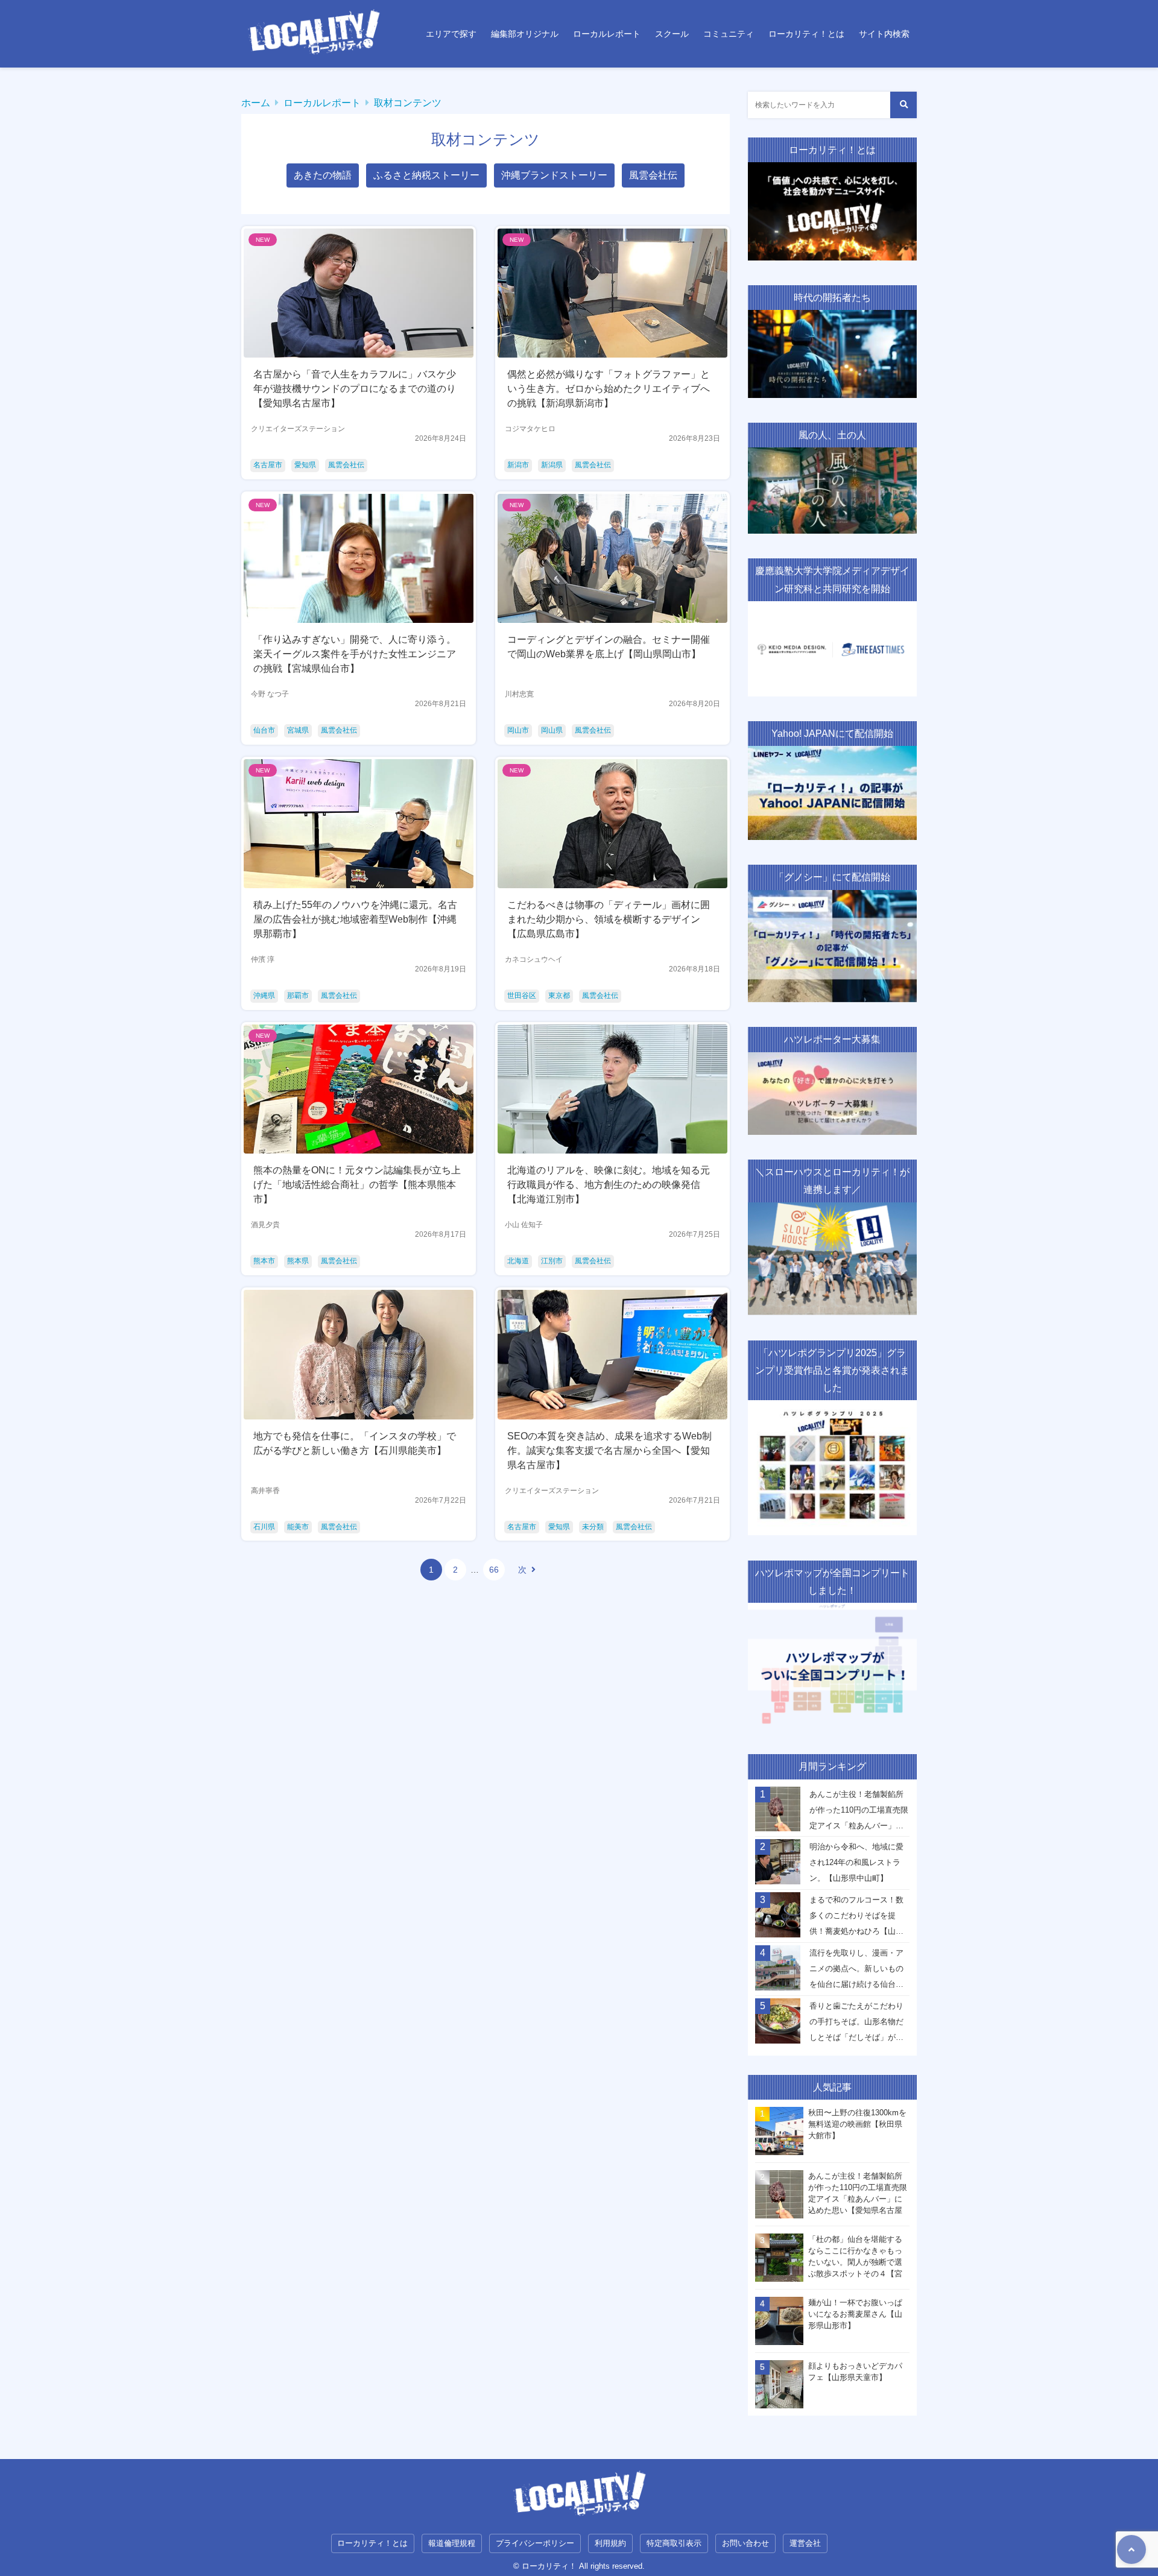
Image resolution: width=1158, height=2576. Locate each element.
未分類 (593, 1527)
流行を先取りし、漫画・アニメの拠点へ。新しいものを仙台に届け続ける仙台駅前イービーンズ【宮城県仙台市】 (856, 1972)
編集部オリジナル (525, 34)
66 (494, 1570)
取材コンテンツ (408, 103)
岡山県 (552, 730)
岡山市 (518, 730)
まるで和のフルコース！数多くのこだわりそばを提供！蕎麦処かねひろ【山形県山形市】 (856, 1919)
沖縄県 (264, 996)
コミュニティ (729, 34)
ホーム (256, 103)
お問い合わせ (745, 2543)
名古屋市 (268, 465)
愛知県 (305, 465)
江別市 (552, 1261)
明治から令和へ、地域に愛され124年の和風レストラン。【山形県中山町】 (856, 1862)
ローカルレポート (607, 34)
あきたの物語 (323, 175)
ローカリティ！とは (806, 34)
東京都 (559, 996)
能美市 (298, 1527)
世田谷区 (522, 996)
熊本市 (264, 1261)
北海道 (518, 1261)
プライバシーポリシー (535, 2543)
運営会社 (805, 2543)
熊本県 (298, 1261)
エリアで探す (451, 34)
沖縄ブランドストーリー (554, 175)
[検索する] (903, 105)
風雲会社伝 (653, 175)
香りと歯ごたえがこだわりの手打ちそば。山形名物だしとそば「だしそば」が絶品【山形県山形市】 (856, 2025)
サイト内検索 (884, 34)
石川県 (264, 1527)
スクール (672, 34)
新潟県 (552, 465)
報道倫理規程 (452, 2543)
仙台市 (264, 730)
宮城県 (298, 730)
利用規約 (610, 2543)
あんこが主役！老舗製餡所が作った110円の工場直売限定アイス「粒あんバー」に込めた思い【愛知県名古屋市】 (859, 1813)
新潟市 (518, 465)
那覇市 (298, 996)
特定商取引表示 (674, 2543)
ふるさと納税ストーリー (426, 175)
